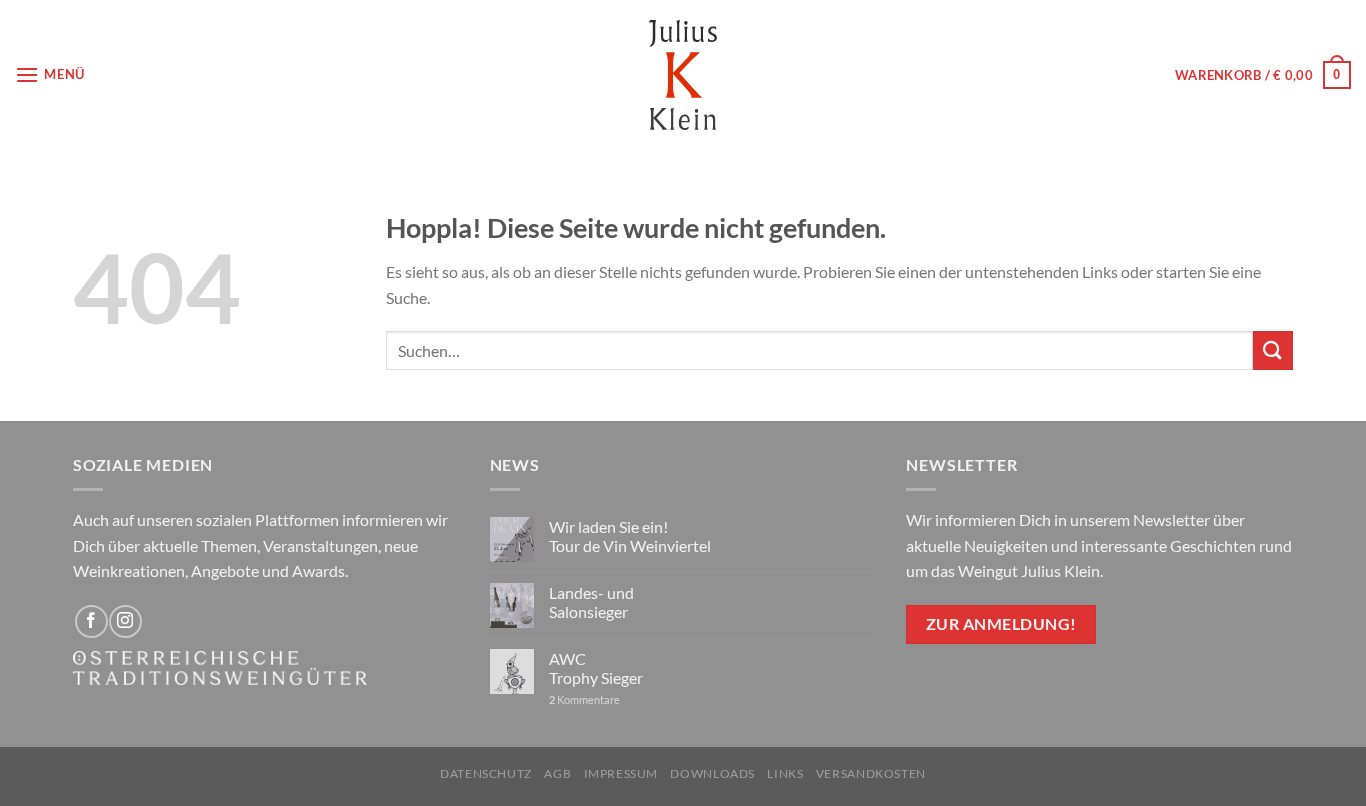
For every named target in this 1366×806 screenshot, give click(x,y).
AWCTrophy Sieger (596, 668)
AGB (557, 773)
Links (785, 773)
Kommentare (584, 699)
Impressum (621, 773)
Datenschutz (486, 773)
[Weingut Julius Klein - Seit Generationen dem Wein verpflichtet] (683, 75)
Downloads (712, 773)
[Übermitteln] (1273, 350)
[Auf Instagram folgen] (125, 621)
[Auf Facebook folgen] (91, 621)
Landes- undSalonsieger (591, 602)
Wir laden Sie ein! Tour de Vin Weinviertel (630, 536)
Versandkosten (871, 773)
